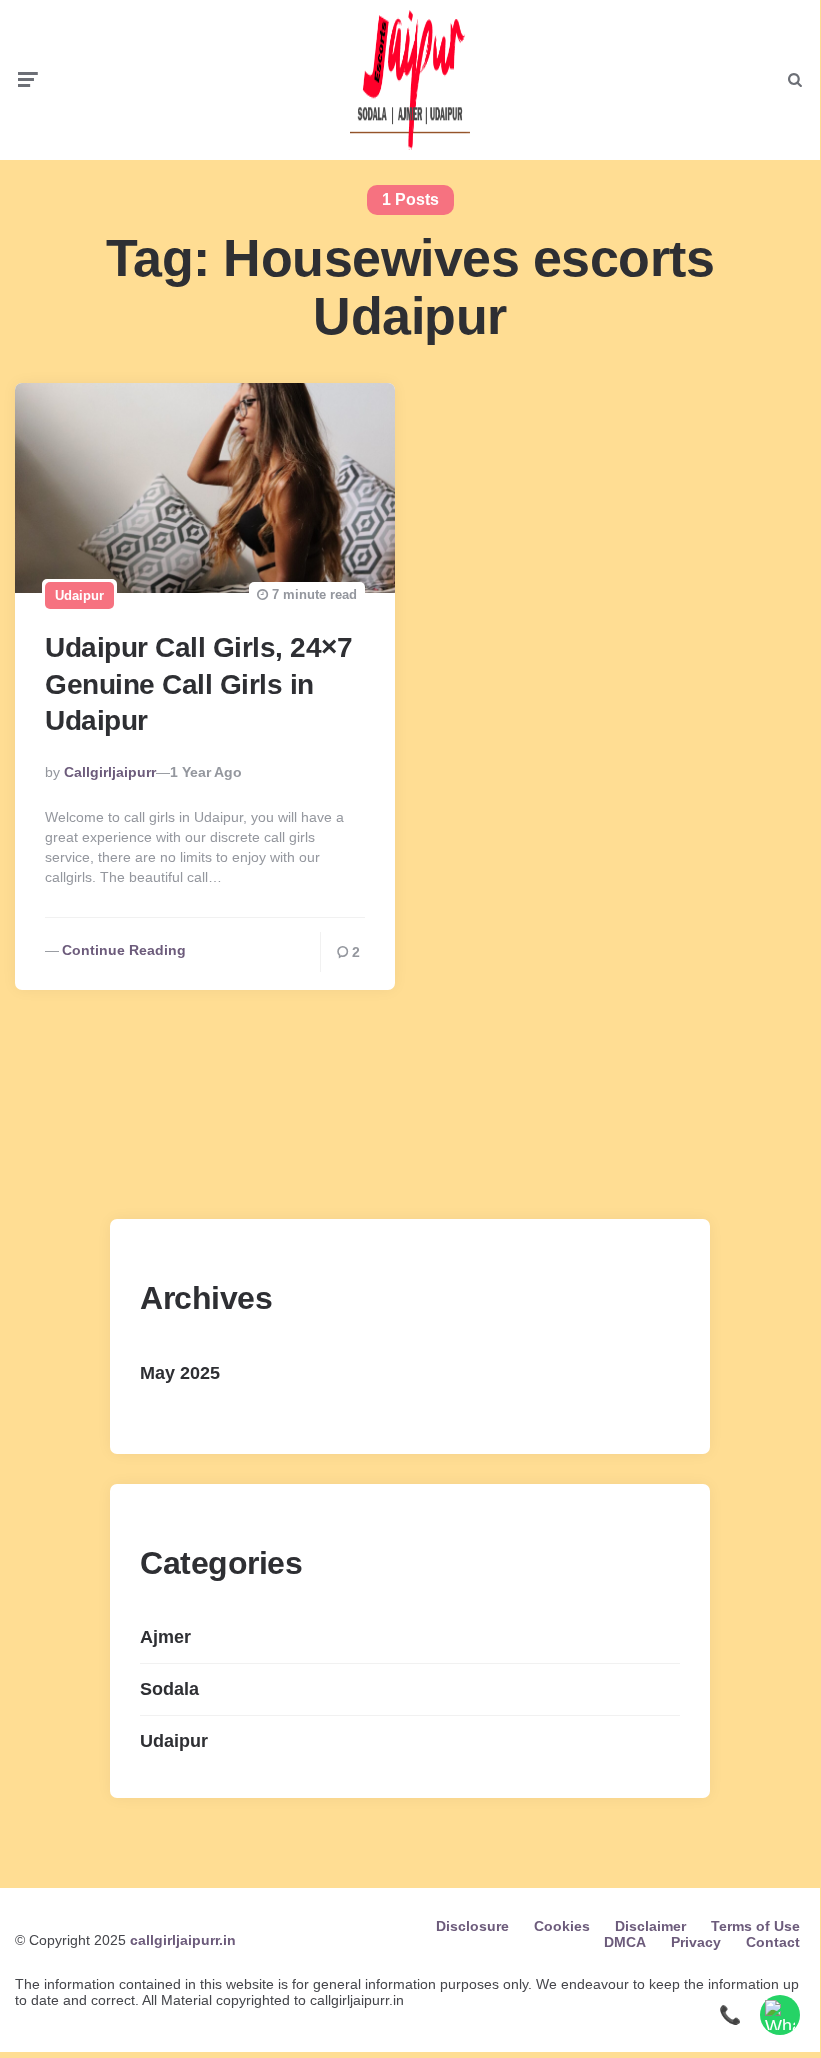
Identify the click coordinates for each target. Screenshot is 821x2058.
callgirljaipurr (110, 772)
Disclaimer (650, 1926)
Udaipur (79, 595)
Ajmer (165, 1637)
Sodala (169, 1689)
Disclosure (472, 1926)
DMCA (625, 1942)
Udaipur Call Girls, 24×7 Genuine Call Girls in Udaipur (198, 684)
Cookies (562, 1926)
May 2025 (180, 1373)
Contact (773, 1942)
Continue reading (124, 950)
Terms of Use (755, 1926)
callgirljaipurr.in (183, 1940)
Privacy (696, 1942)
